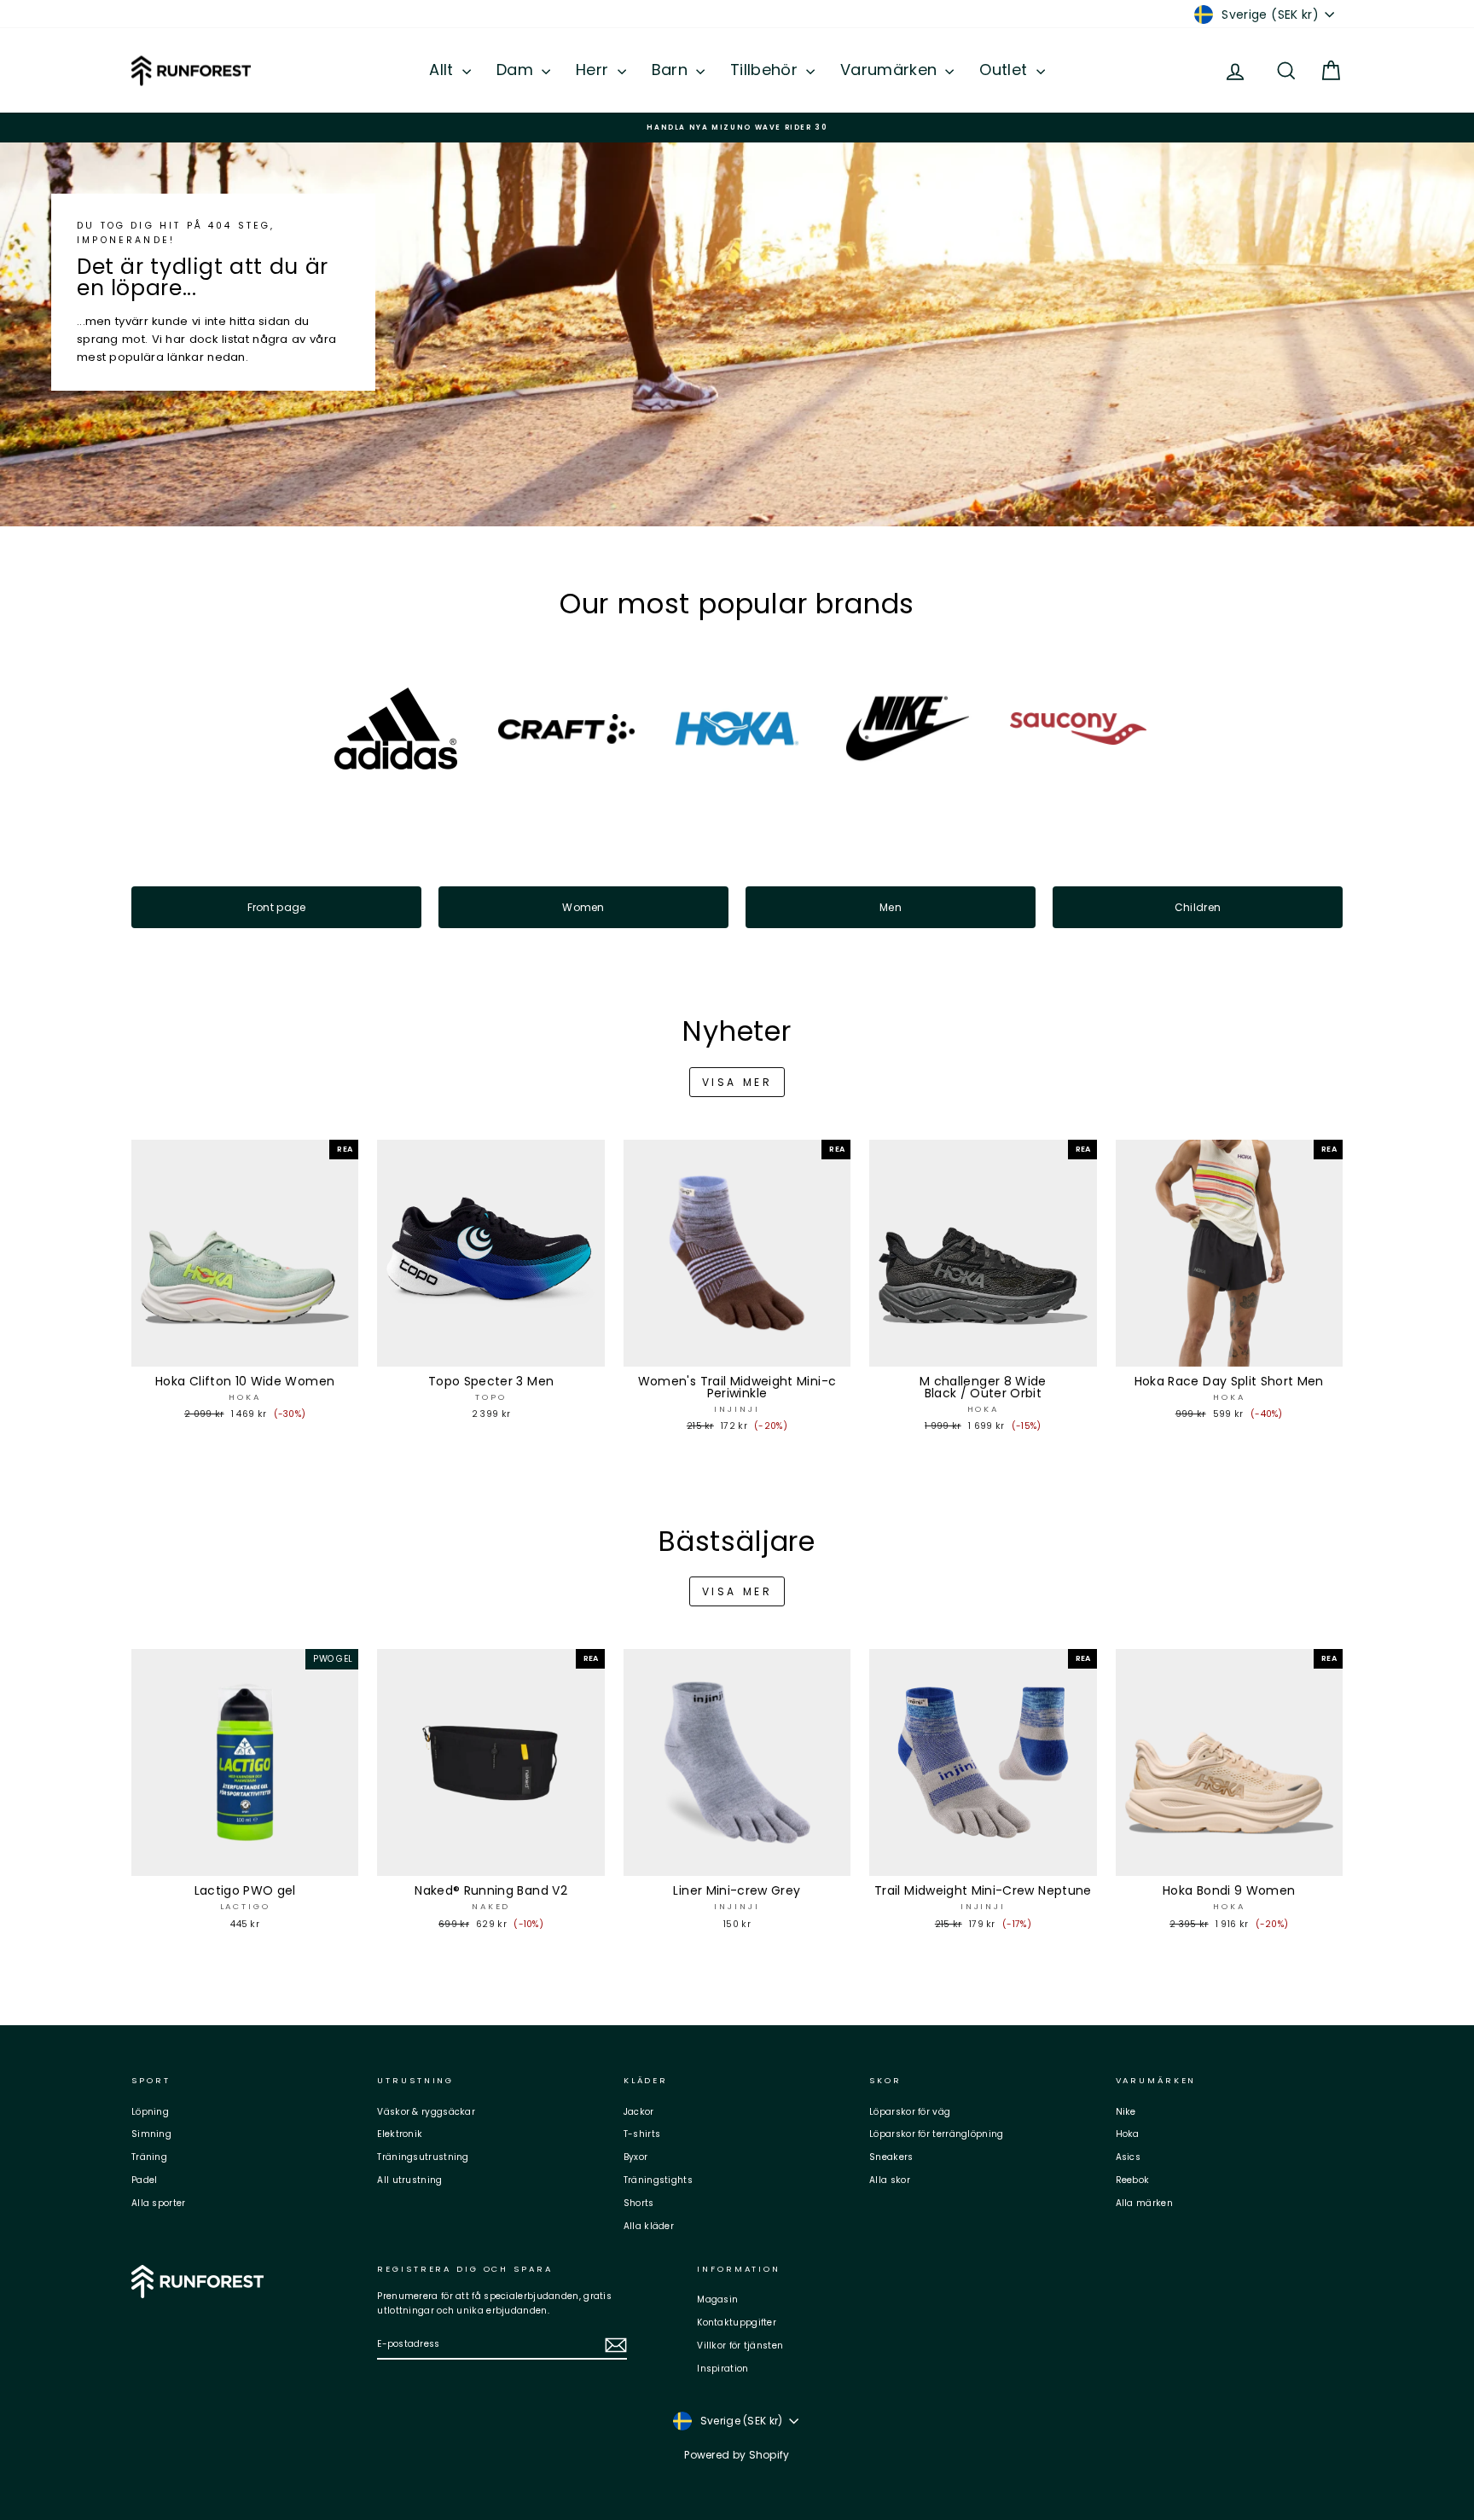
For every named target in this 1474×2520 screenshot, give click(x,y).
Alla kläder (649, 2226)
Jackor (639, 2112)
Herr (595, 70)
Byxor (636, 2157)
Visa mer (737, 1082)
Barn (672, 70)
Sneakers (891, 2157)
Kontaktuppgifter (737, 2323)
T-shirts (642, 2134)
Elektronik (400, 2134)
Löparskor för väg (910, 2112)
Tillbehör (766, 70)
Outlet (1005, 70)
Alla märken (1144, 2203)
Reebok (1133, 2180)
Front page (277, 907)
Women (583, 907)
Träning (149, 2157)
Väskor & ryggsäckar (426, 2112)
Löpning (150, 2112)
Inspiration (722, 2369)
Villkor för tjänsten (740, 2346)
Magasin (717, 2299)
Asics (1129, 2157)
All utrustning (409, 2180)
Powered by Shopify (737, 2455)
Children (1198, 907)
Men (891, 907)
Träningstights (658, 2180)
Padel (145, 2180)
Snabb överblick (245, 1350)
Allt (444, 70)
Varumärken (891, 70)
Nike (1126, 2112)
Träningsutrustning (423, 2157)
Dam (517, 70)
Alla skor (890, 2180)
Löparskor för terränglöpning (936, 2134)
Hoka (1128, 2134)
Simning (151, 2134)
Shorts (639, 2203)
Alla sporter (159, 2203)
